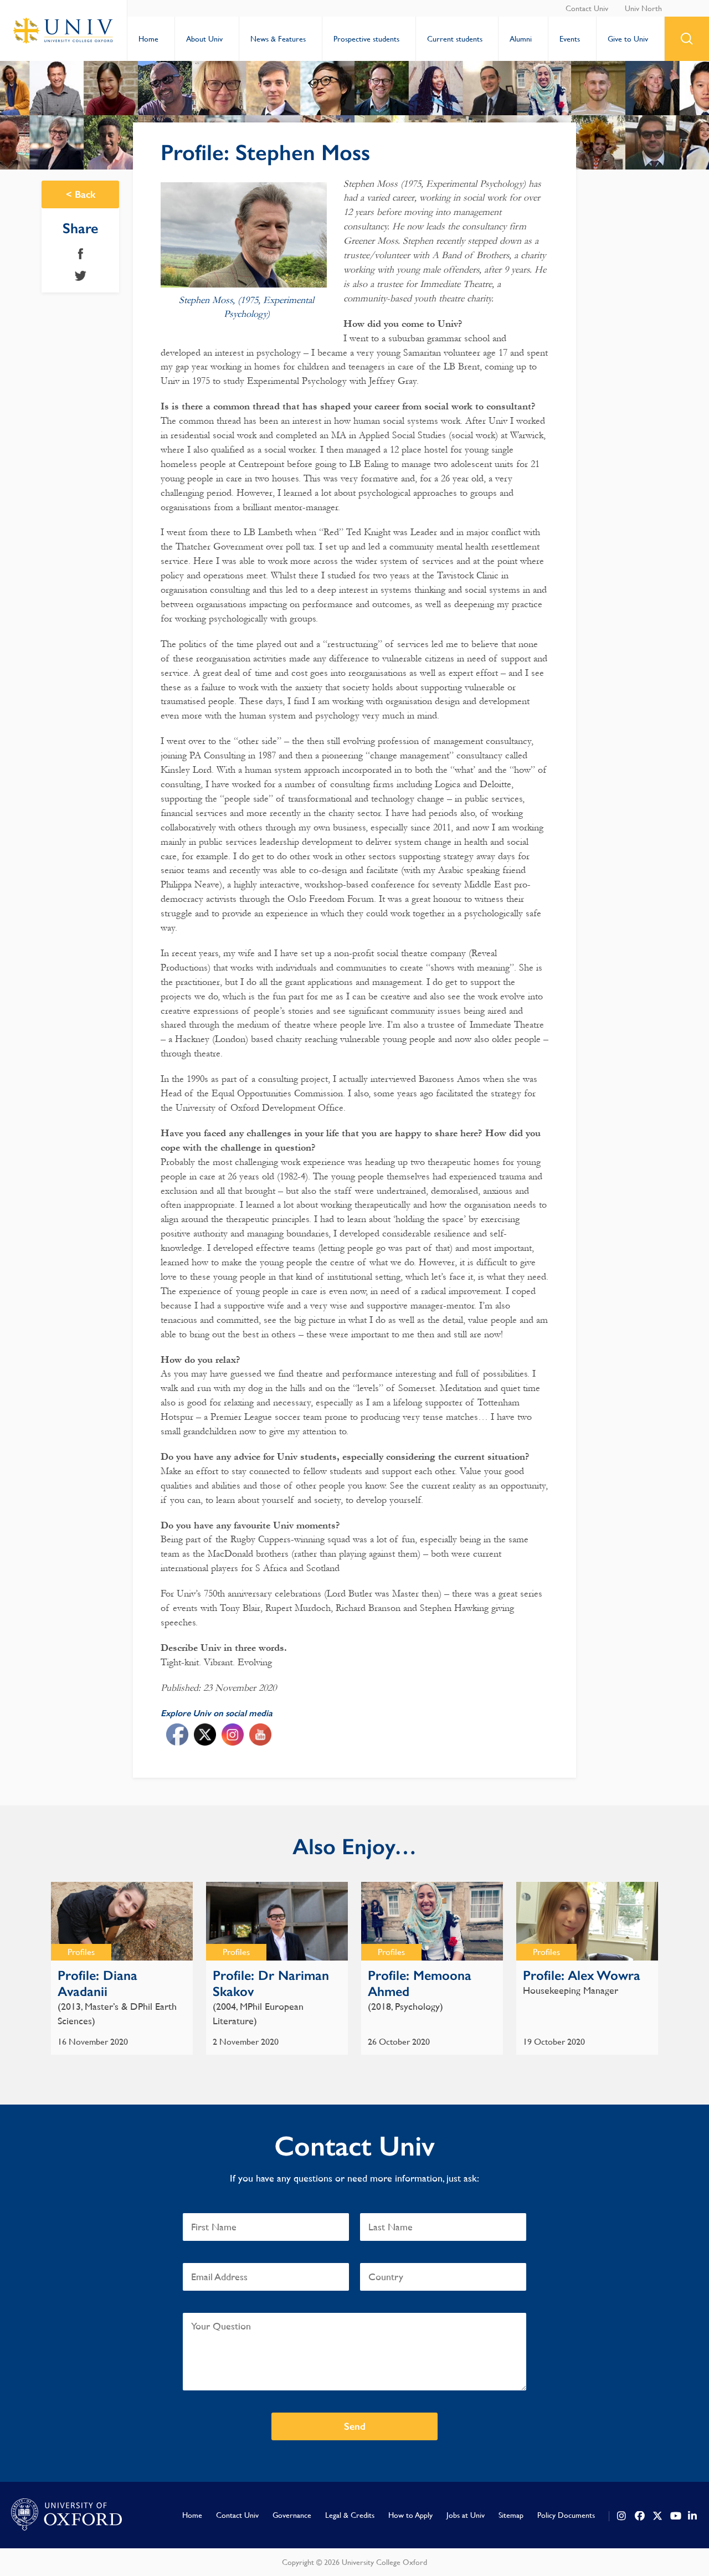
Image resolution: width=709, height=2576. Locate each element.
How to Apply (410, 2515)
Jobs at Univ (466, 2515)
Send (355, 2426)
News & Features (278, 39)
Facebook (81, 254)
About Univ (204, 39)
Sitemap (511, 2515)
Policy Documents (566, 2515)
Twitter (81, 276)
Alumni (521, 39)
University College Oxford (64, 30)
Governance (292, 2515)
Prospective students (366, 39)
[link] (622, 2516)
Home (148, 39)
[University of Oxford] (66, 2515)
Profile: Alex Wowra (582, 1975)
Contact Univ (587, 8)
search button (687, 39)
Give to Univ (628, 39)
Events (570, 39)
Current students (455, 39)
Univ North (643, 8)
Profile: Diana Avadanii (97, 1983)
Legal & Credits (350, 2515)
